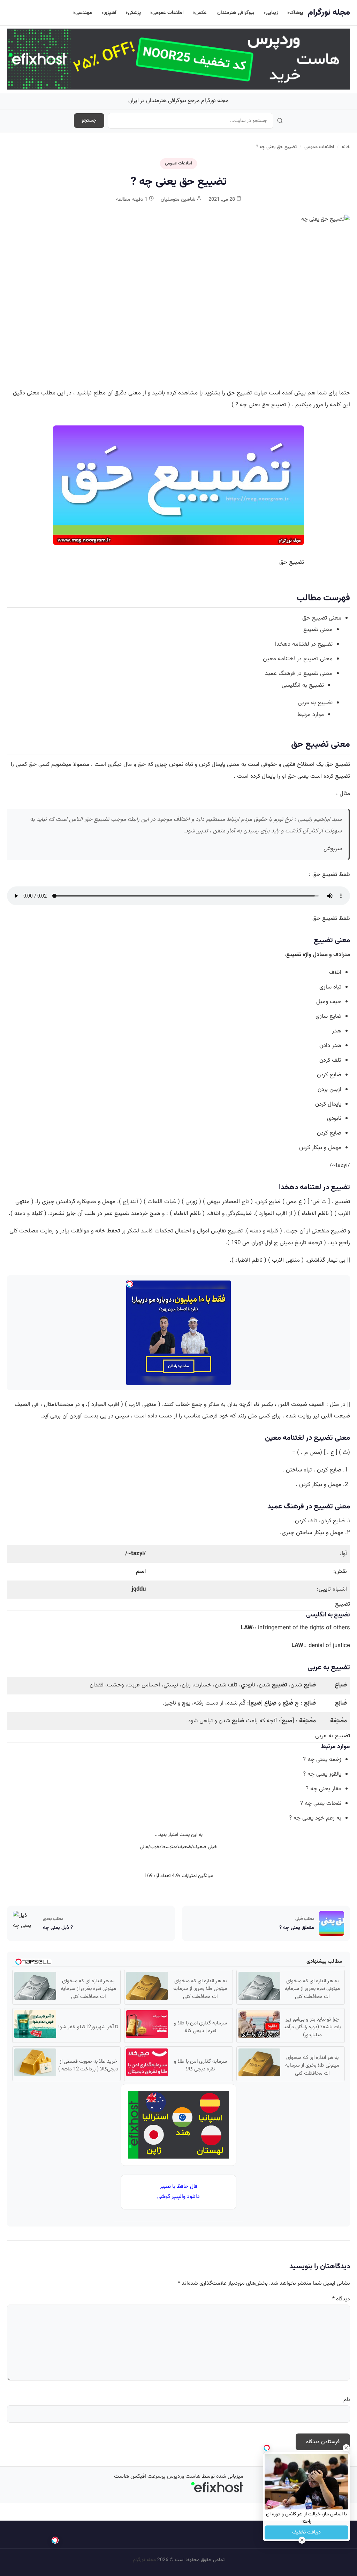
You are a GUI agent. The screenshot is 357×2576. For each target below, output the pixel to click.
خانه (346, 147)
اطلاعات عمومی (168, 13)
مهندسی (84, 13)
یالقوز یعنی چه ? (322, 1774)
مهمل (334, 1148)
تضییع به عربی (315, 703)
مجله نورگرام (329, 13)
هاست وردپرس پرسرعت (174, 2477)
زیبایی (272, 13)
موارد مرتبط (311, 715)
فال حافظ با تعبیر (178, 2187)
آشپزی (110, 13)
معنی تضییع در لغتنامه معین (298, 659)
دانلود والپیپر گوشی (178, 2197)
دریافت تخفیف (306, 2532)
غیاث (170, 1202)
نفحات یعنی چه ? (321, 1804)
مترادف (342, 955)
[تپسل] (55, 2540)
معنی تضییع (318, 630)
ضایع (335, 1016)
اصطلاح (306, 764)
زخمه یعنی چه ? (322, 1760)
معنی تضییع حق (322, 618)
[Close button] (346, 2448)
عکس (201, 13)
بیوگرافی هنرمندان (236, 13)
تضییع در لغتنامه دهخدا (304, 644)
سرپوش (333, 849)
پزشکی (134, 13)
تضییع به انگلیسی (303, 685)
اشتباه (340, 1589)
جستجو (89, 121)
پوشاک (296, 13)
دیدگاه (341, 2299)
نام (347, 2400)
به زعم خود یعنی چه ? (315, 1818)
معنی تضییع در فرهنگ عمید (299, 674)
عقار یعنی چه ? (324, 1789)
